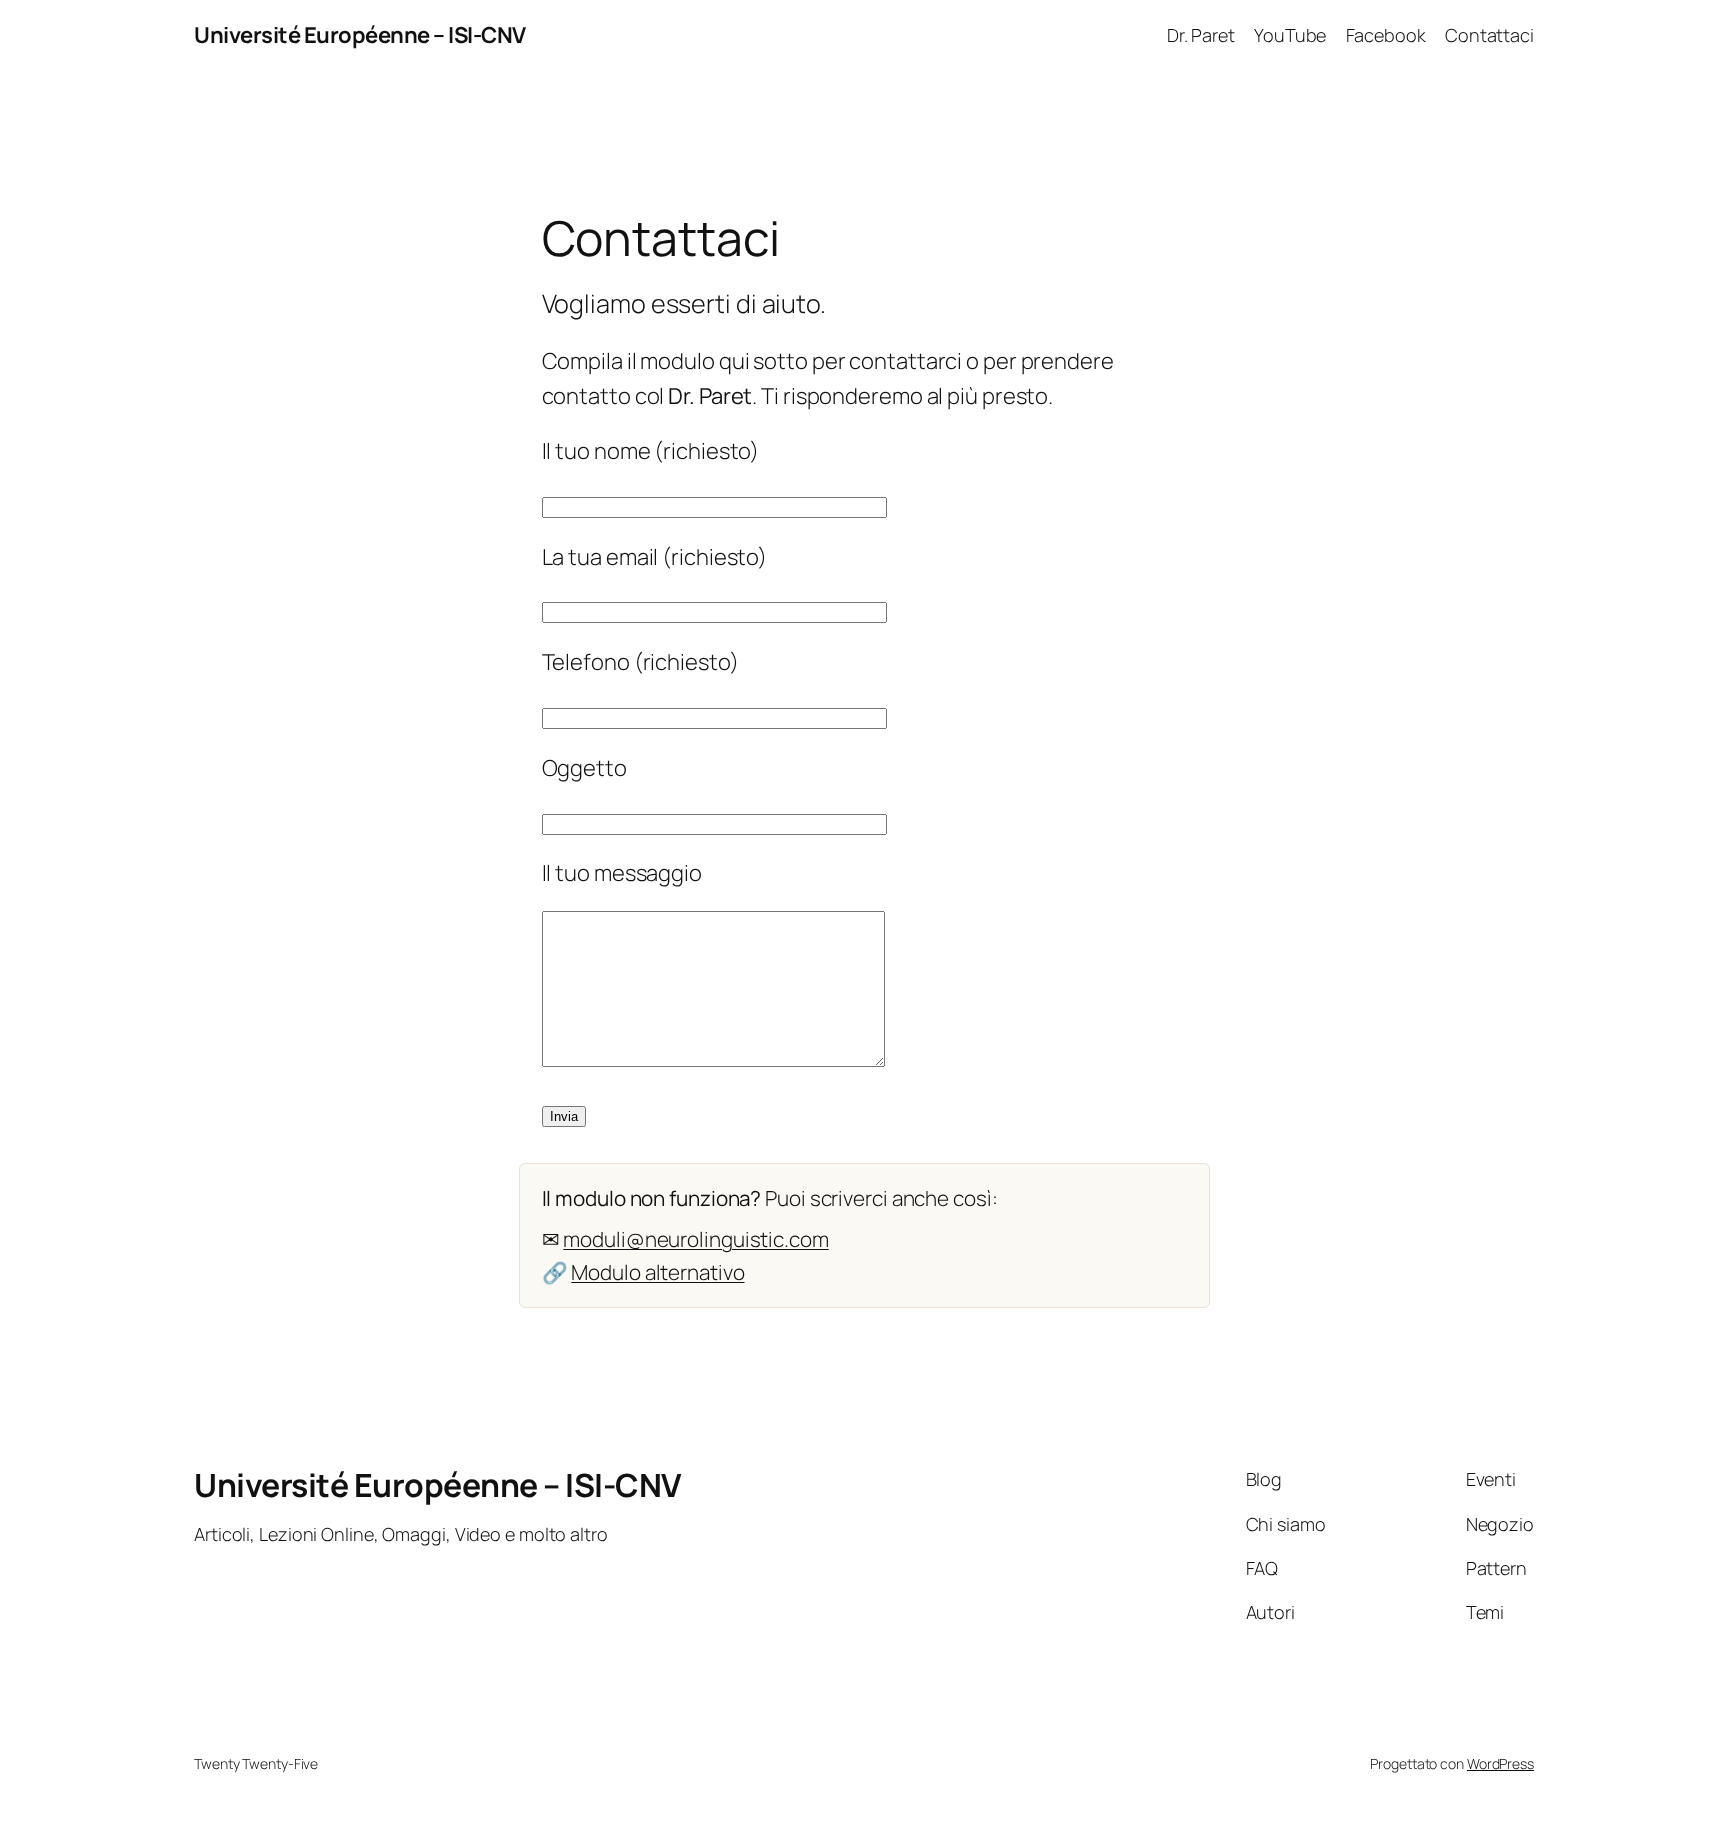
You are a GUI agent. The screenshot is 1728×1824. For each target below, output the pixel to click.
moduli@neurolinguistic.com (695, 1239)
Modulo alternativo (657, 1272)
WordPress (1500, 1763)
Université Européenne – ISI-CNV (360, 35)
